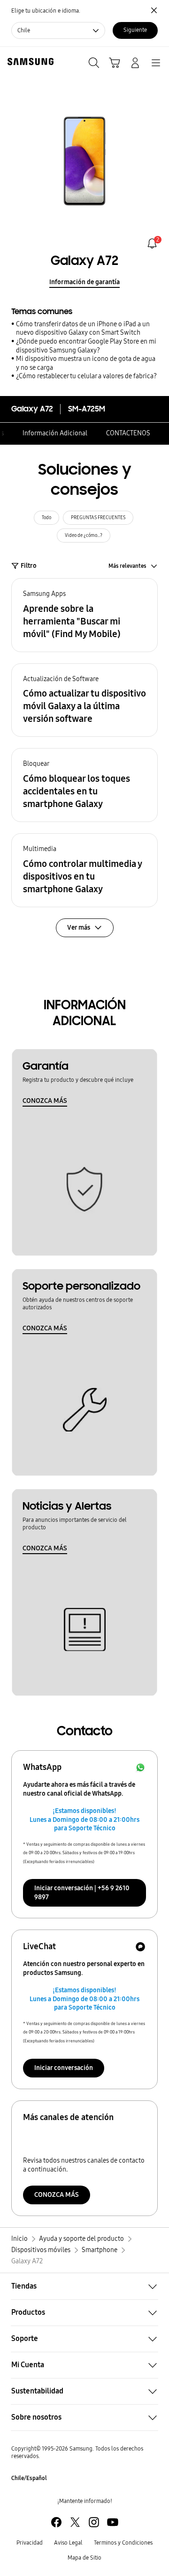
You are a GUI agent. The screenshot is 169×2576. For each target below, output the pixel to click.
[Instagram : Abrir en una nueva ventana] (94, 2522)
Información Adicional (55, 433)
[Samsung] (29, 62)
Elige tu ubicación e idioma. (46, 11)
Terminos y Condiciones (123, 2543)
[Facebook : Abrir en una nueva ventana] (56, 2522)
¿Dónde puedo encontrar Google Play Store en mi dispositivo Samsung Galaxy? (86, 346)
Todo (46, 518)
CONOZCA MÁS (45, 1101)
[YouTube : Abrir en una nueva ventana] (113, 2522)
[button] (84, 615)
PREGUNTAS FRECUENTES (98, 518)
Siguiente (135, 30)
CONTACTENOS (128, 433)
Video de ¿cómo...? (84, 536)
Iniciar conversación (64, 2068)
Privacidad (30, 2543)
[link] (152, 243)
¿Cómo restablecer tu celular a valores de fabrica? (86, 376)
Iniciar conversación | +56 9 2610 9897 (82, 1893)
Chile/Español (29, 2478)
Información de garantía (84, 282)
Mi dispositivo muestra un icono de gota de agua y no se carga (86, 363)
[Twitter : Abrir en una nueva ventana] (75, 2522)
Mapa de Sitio (84, 2558)
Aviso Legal (68, 2543)
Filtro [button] (29, 566)
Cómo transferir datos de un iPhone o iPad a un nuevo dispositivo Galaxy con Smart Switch (83, 329)
